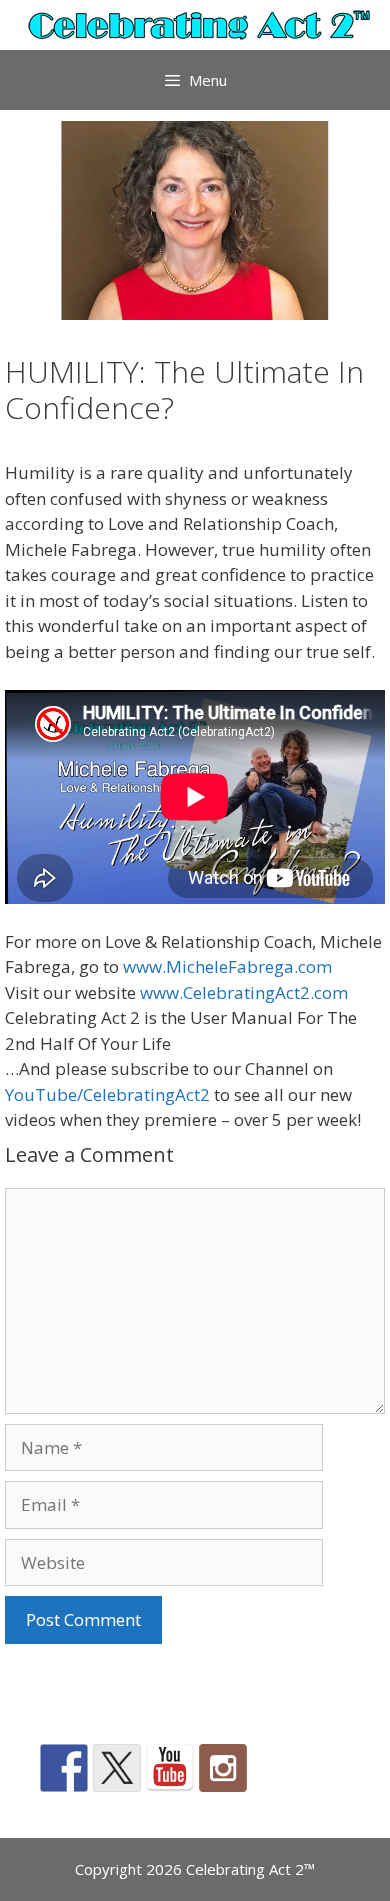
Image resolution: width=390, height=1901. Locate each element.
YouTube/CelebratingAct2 (107, 1094)
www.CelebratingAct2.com (244, 992)
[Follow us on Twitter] (117, 1768)
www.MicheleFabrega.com (227, 966)
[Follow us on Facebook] (64, 1768)
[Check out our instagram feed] (223, 1768)
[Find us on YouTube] (170, 1768)
